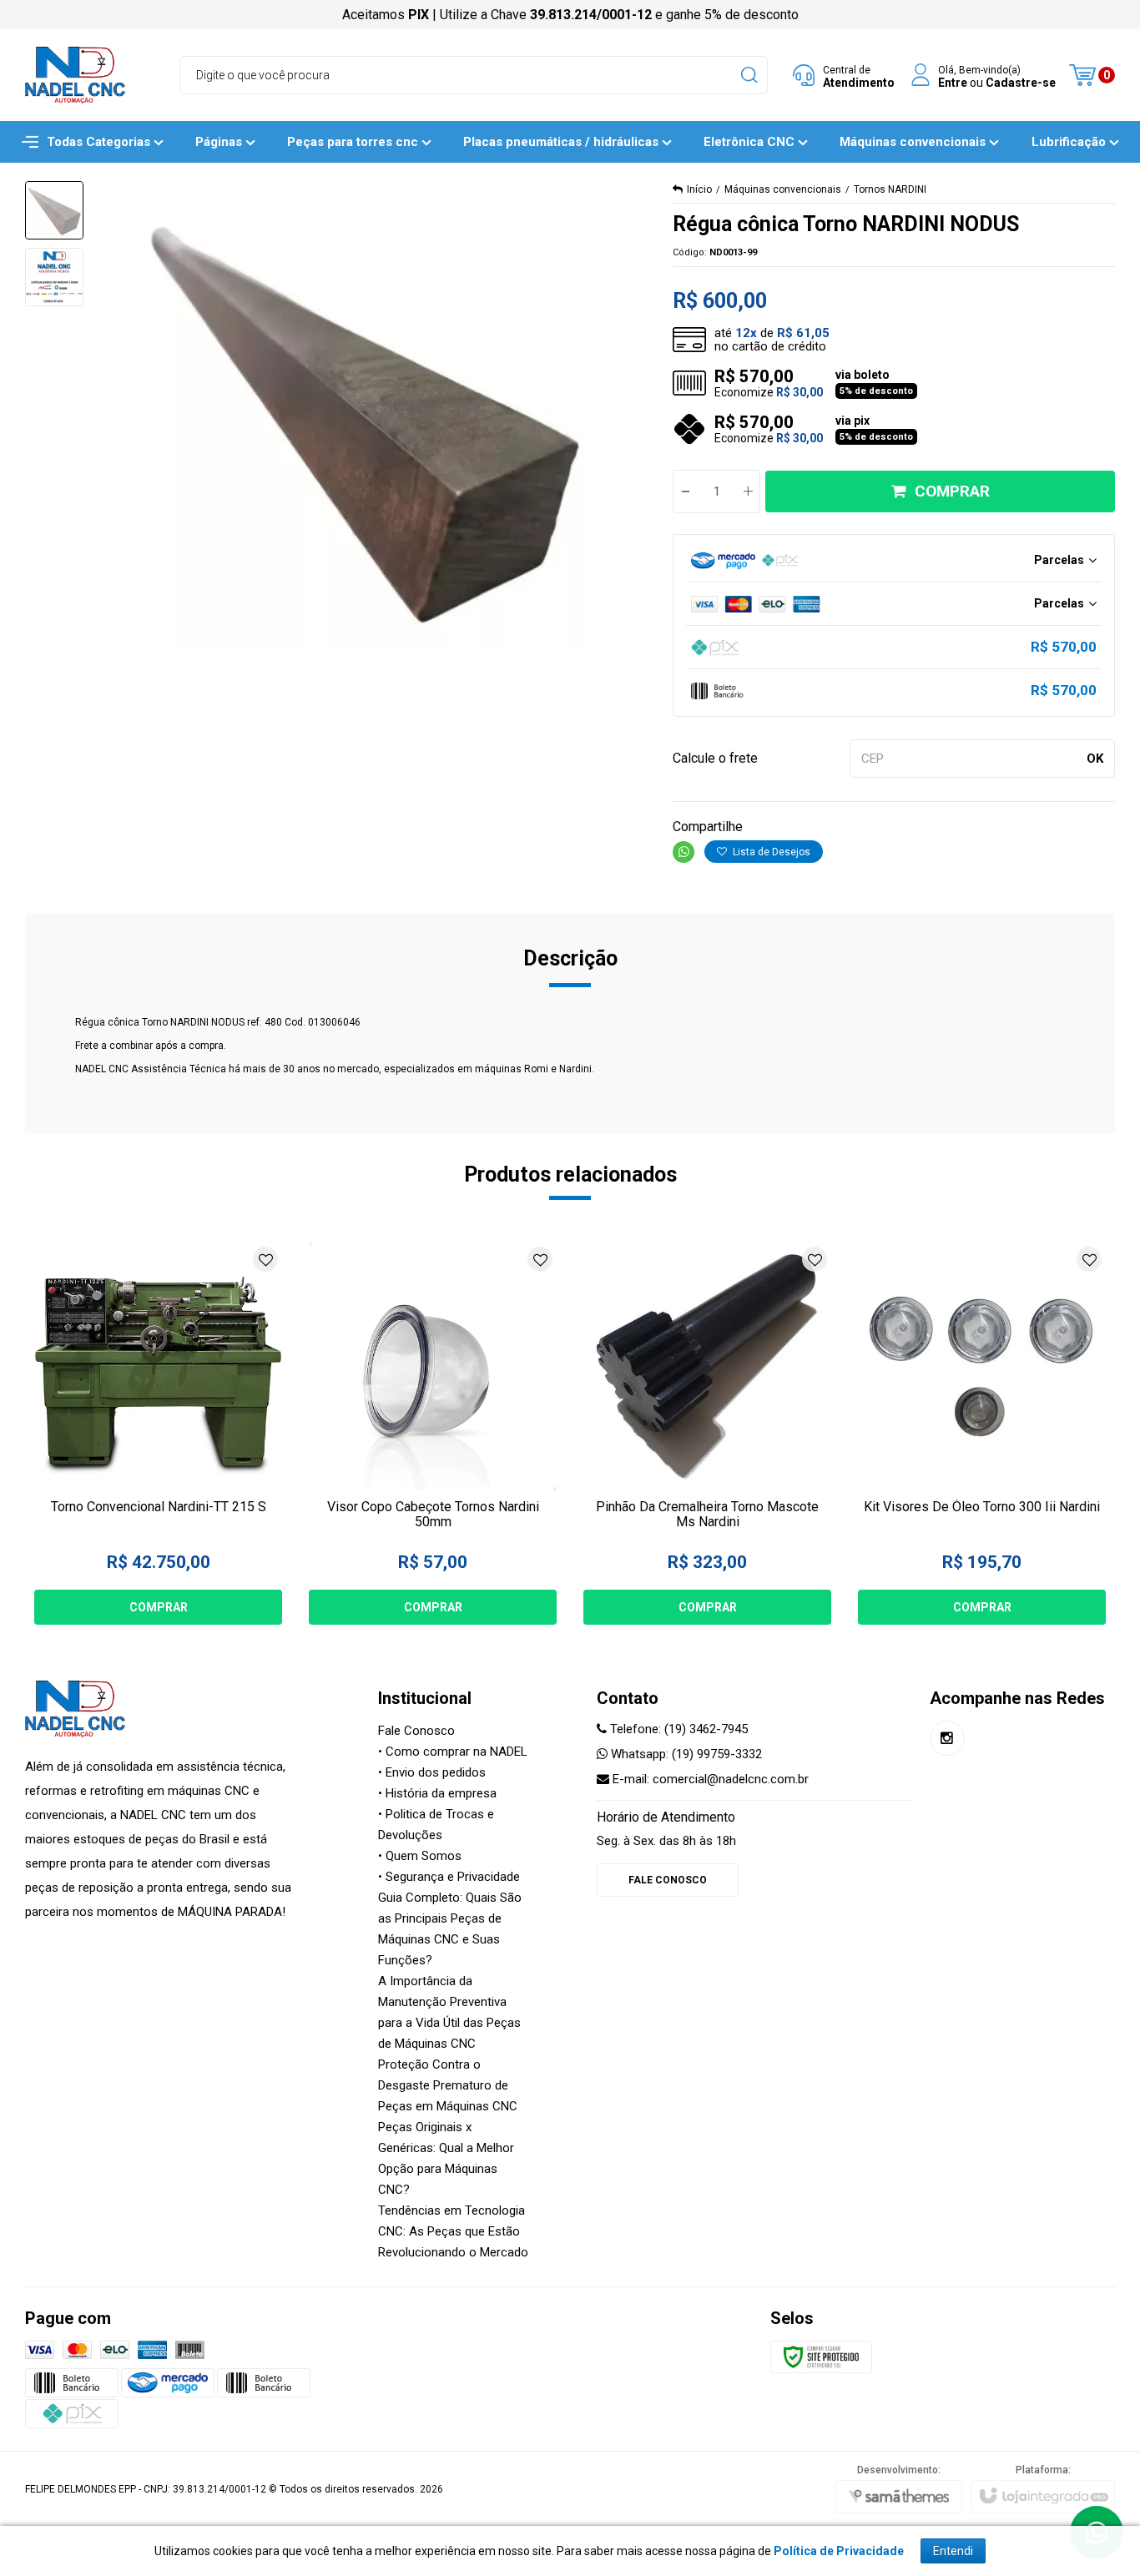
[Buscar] (748, 75)
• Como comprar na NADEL (453, 1752)
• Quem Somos (420, 1856)
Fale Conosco (416, 1731)
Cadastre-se (1021, 82)
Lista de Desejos (770, 852)
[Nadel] (75, 75)
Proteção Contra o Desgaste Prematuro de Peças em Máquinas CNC (448, 2085)
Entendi (953, 2551)
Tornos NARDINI (890, 189)
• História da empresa (437, 1793)
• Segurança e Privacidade (449, 1877)
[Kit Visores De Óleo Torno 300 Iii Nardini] (982, 1434)
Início (699, 189)
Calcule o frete (715, 758)
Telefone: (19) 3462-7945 (677, 1729)
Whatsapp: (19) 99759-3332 (685, 1754)
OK (1095, 759)
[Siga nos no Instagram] (947, 1738)
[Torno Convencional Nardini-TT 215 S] (158, 1434)
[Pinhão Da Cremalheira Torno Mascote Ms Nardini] (707, 1434)
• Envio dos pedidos (432, 1772)
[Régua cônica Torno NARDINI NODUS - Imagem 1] (54, 210)
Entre (953, 82)
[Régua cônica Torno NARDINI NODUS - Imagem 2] (54, 277)
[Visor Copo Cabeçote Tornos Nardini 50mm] (433, 1434)
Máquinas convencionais (783, 189)
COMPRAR (952, 491)
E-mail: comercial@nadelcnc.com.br (709, 1779)
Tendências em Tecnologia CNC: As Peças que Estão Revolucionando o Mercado (453, 2231)
